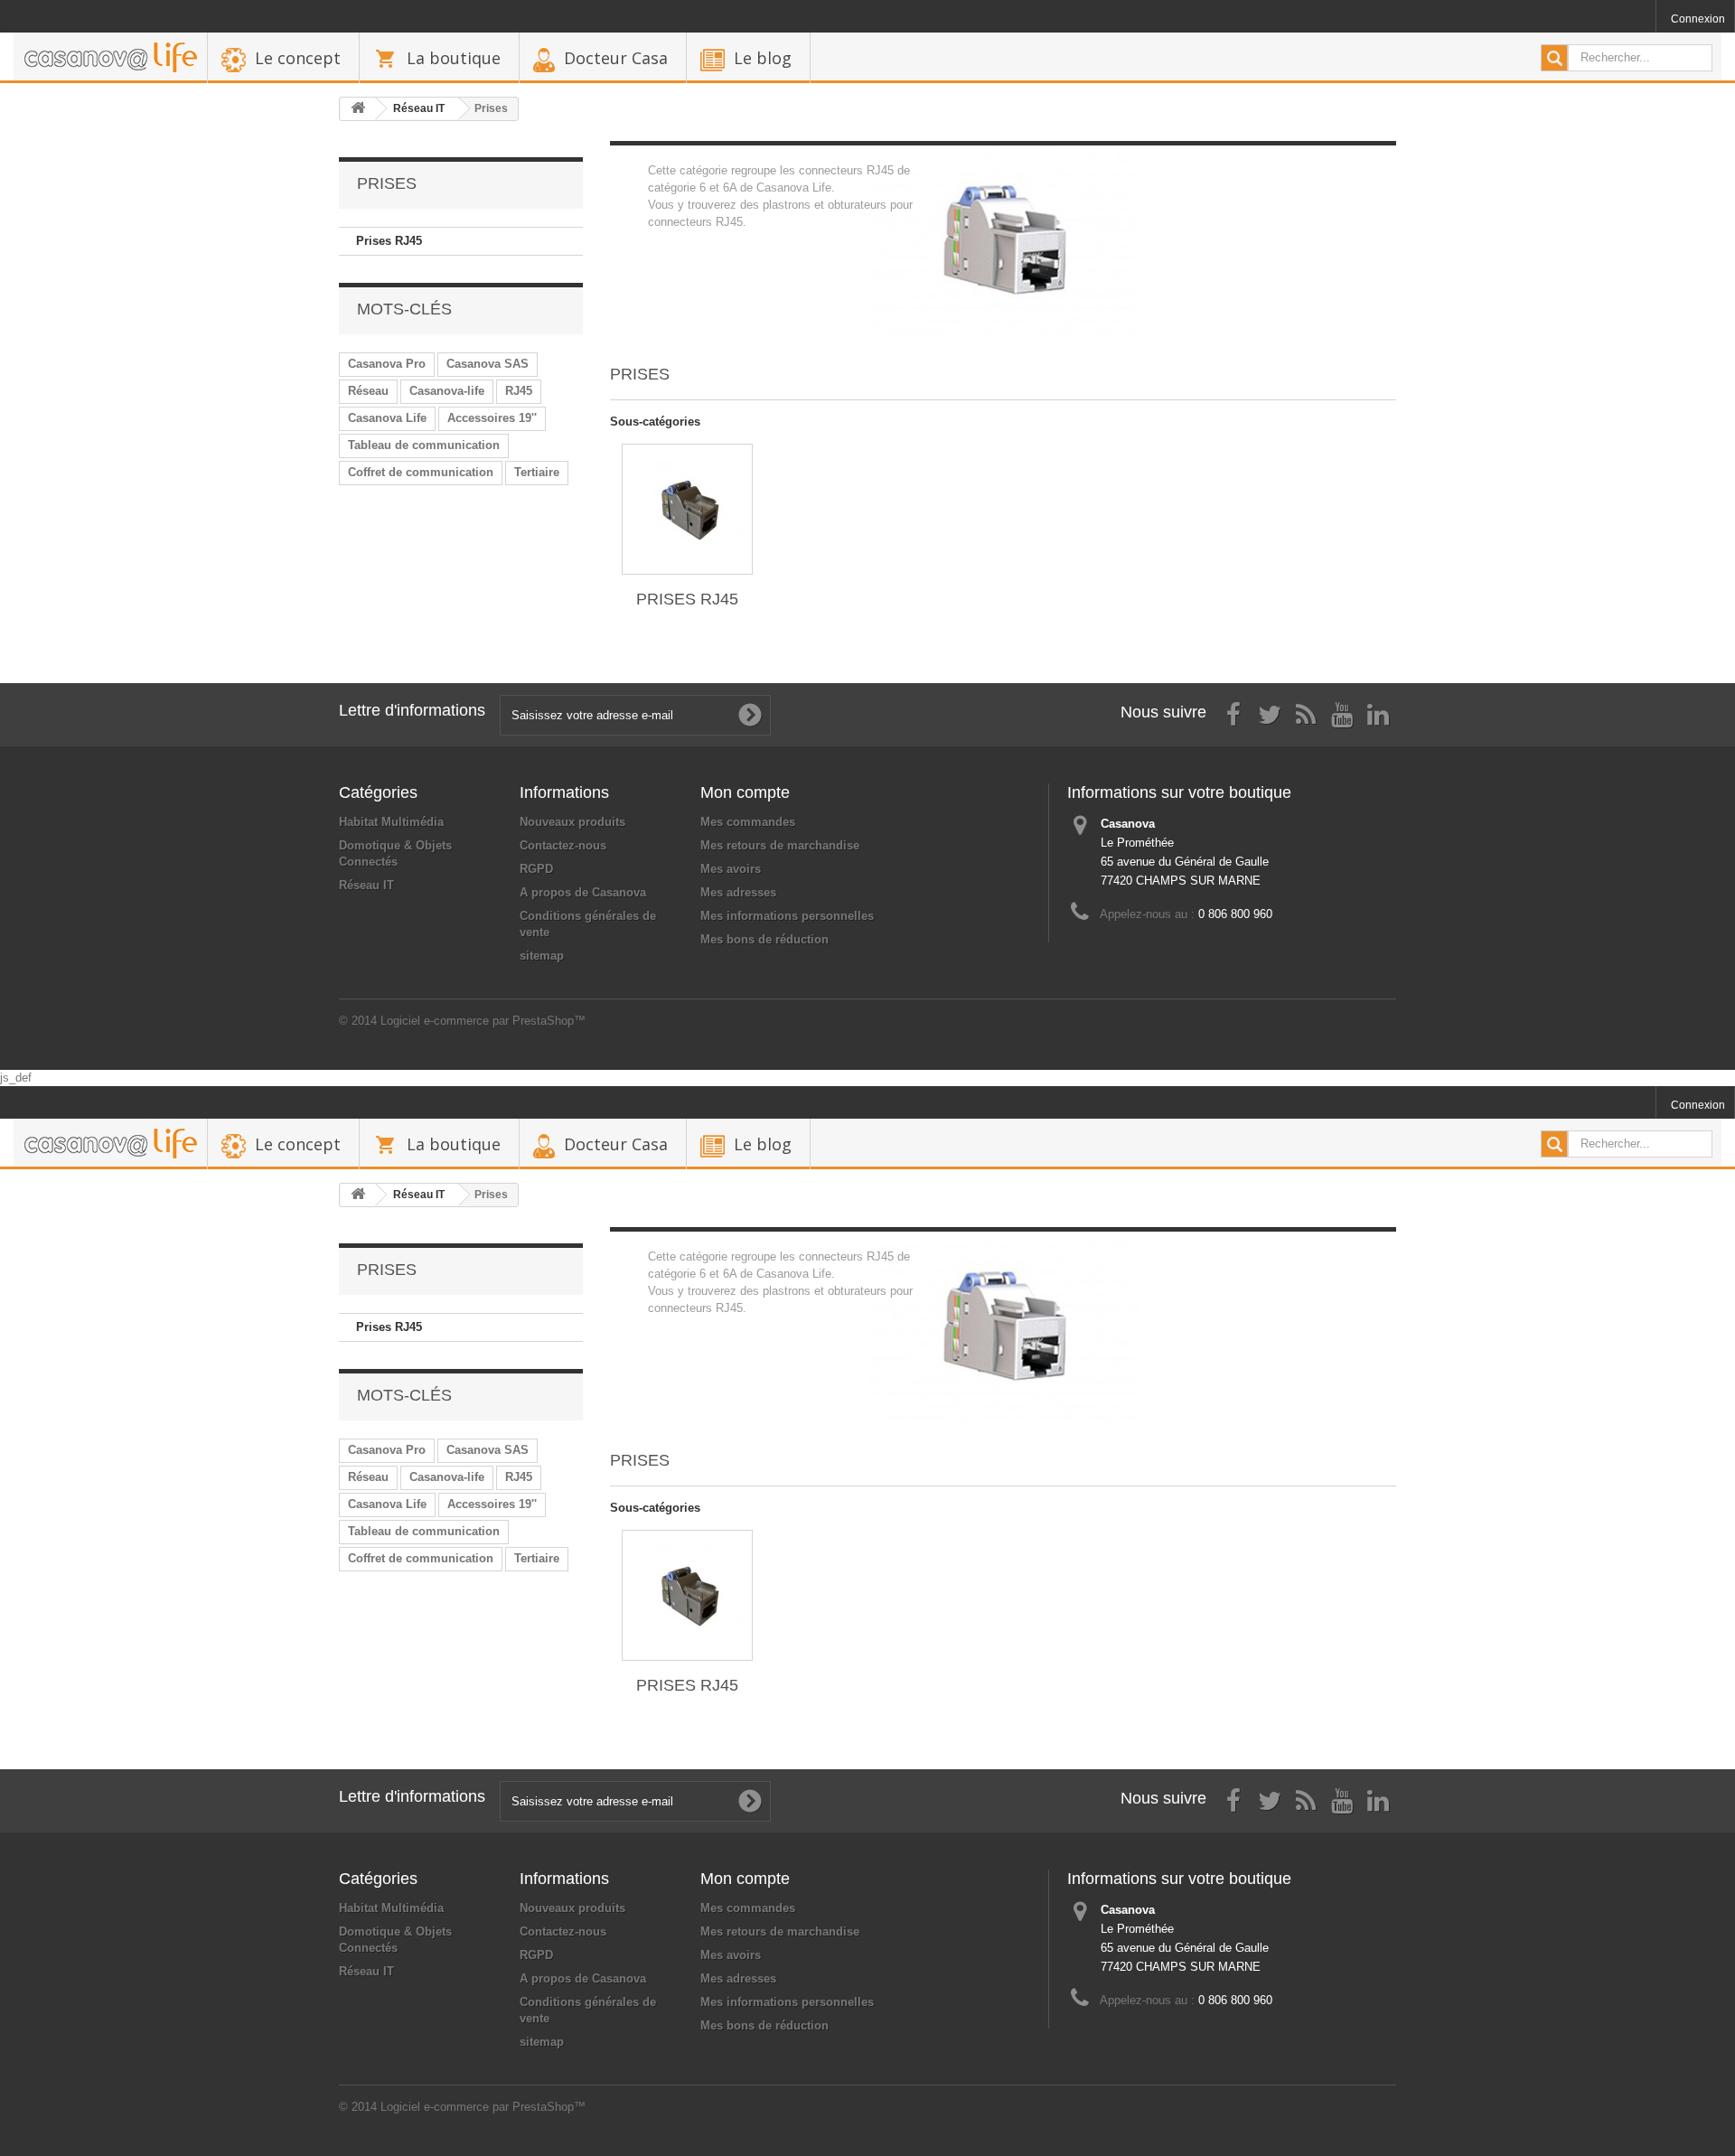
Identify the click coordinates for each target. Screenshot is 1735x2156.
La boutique (454, 58)
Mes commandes (748, 822)
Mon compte (745, 792)
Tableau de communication (424, 445)
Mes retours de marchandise (780, 845)
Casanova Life (387, 418)
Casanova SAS (488, 364)
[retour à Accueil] (358, 109)
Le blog (763, 58)
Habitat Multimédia (391, 822)
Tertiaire (537, 472)
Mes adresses (738, 892)
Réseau (368, 391)
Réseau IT (366, 885)
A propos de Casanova (583, 892)
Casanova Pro (387, 364)
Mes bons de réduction (764, 939)
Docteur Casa (616, 58)
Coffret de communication (421, 472)
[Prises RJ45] (687, 509)
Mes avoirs (731, 869)
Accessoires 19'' (492, 418)
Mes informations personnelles (787, 916)
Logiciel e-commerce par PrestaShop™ (483, 1021)
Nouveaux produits (572, 822)
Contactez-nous (563, 845)
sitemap (542, 956)
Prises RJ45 (389, 241)
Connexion (1698, 19)
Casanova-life (447, 391)
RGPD (536, 869)
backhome (110, 58)
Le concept (298, 58)
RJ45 (519, 391)
